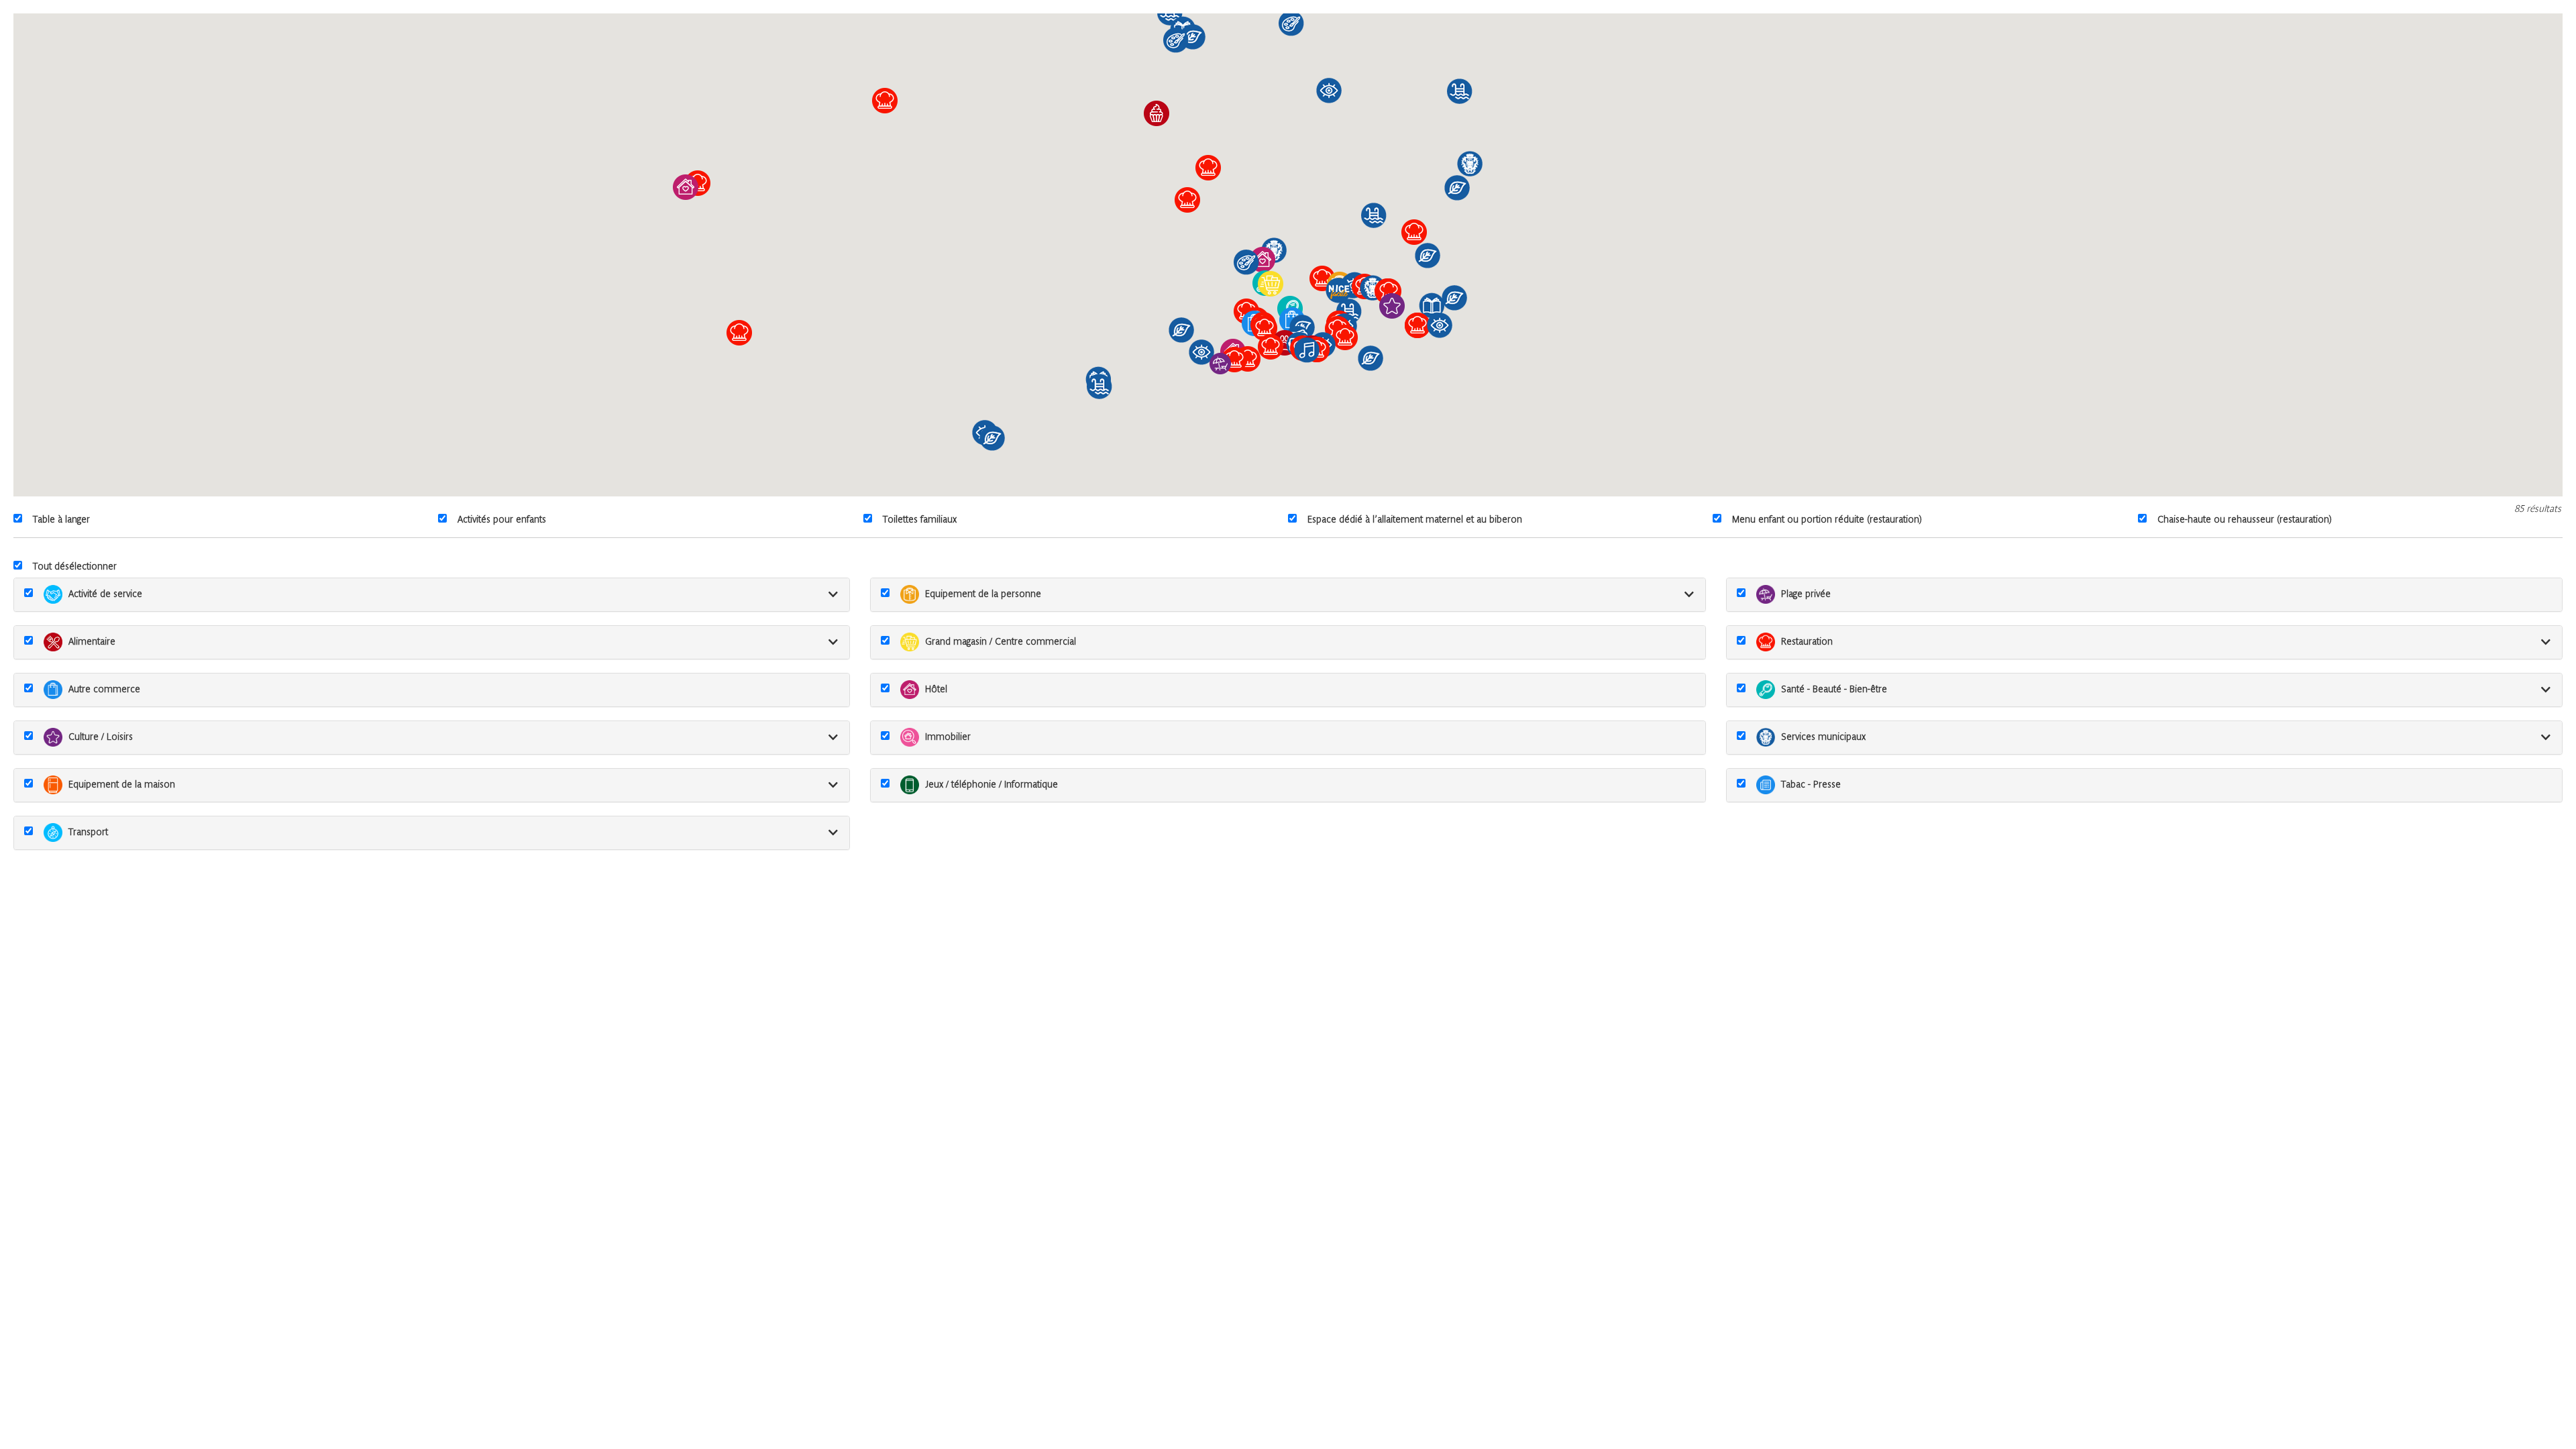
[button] (1389, 291)
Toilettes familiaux (920, 520)
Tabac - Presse (1811, 785)
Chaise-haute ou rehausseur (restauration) (2245, 520)
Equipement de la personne (983, 595)
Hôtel (936, 690)
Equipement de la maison (122, 785)
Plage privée (1806, 595)
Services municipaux (1823, 738)
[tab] (432, 595)
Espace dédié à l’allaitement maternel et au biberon (1415, 520)
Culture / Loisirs (101, 738)
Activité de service (105, 595)
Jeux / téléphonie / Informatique (991, 785)
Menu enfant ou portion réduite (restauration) (1827, 520)
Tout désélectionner (75, 567)
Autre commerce (104, 690)
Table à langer (61, 520)
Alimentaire (92, 642)
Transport (88, 833)
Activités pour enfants (502, 520)
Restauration (1807, 642)
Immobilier (948, 738)
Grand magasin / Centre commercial (1001, 642)
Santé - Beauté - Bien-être (1834, 690)
